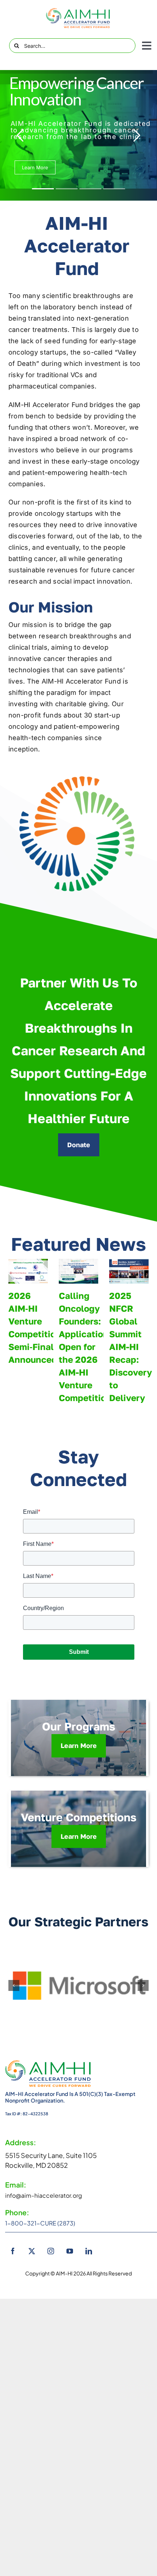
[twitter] (32, 2251)
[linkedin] (89, 2251)
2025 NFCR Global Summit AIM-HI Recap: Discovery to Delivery (131, 1347)
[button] (14, 1985)
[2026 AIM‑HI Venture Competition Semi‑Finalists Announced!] (28, 1271)
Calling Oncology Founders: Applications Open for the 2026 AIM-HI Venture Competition (86, 1347)
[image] (78, 18)
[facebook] (13, 2251)
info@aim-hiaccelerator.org (44, 2195)
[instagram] (51, 2251)
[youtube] (70, 2251)
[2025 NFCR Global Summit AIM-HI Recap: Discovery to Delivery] (129, 1271)
